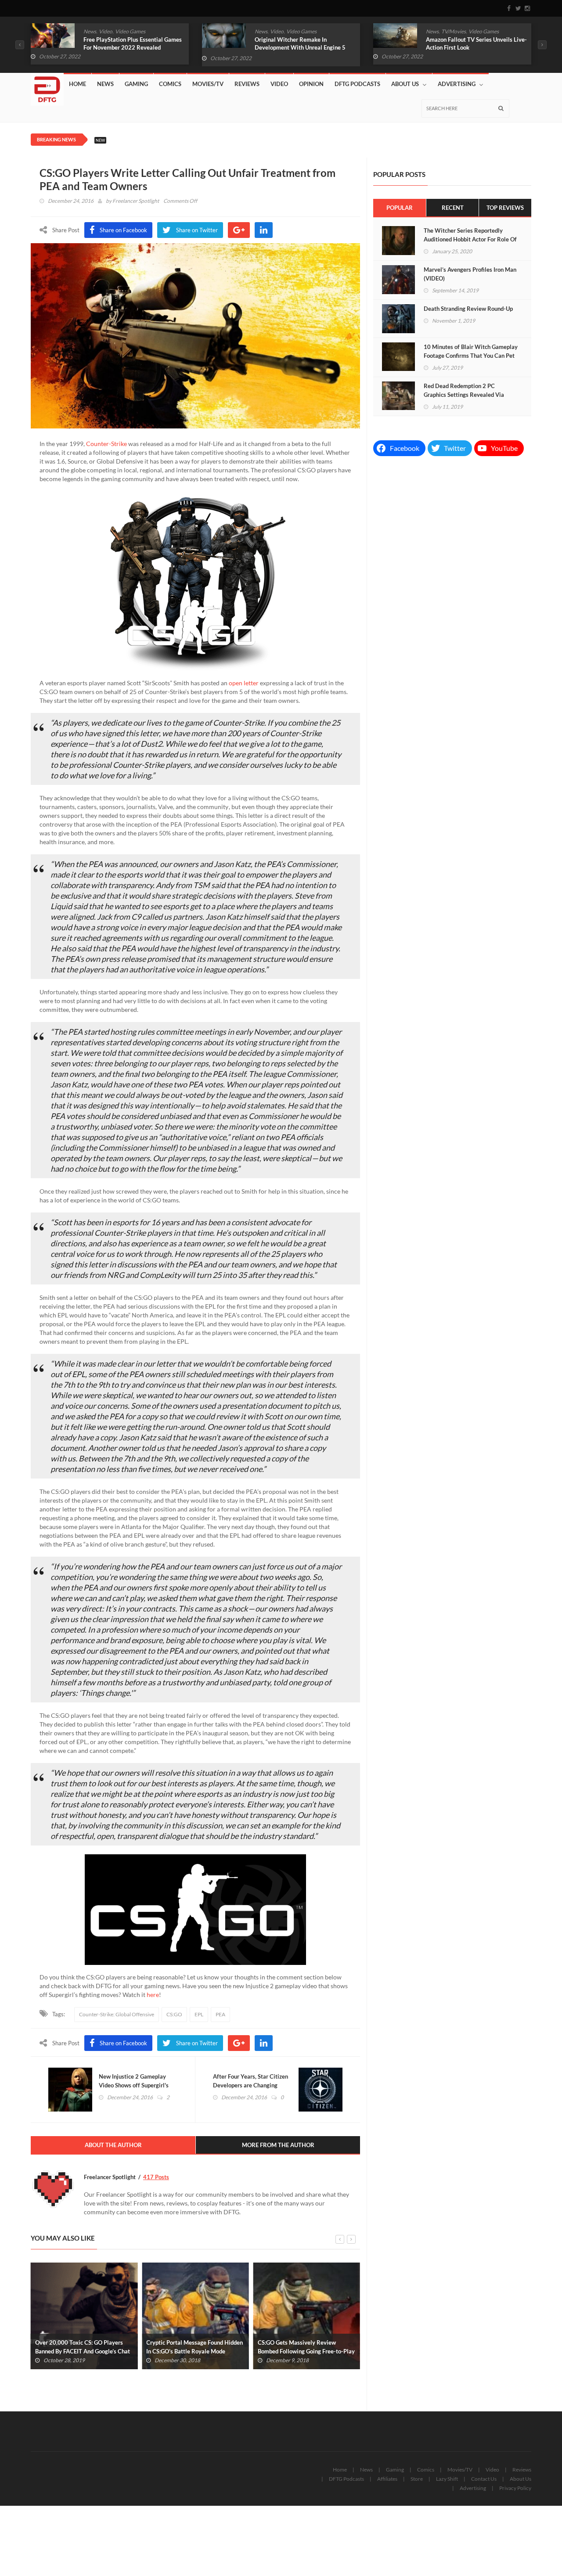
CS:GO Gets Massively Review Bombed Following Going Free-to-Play (195, 2347)
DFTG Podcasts (357, 84)
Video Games (130, 31)
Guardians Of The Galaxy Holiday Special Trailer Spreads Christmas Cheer (469, 47)
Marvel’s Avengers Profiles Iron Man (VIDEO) (470, 274)
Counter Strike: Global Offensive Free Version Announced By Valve (306, 2347)
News (90, 31)
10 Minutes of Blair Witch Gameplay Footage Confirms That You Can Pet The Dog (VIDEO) (471, 356)
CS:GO (174, 2014)
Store (417, 2479)
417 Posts (156, 2177)
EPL (199, 2014)
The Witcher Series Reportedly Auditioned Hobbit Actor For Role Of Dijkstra (470, 239)
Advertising (457, 84)
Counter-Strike (106, 444)
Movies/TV (208, 84)
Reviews (247, 84)
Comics (434, 31)
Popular (400, 208)
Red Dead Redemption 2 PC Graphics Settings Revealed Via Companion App (464, 395)
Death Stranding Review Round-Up (468, 309)
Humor (454, 31)
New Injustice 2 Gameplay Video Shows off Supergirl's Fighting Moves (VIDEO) (134, 2085)
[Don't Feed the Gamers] (47, 86)
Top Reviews (505, 208)
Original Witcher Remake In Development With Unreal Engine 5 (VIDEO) (129, 47)
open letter (243, 683)
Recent (453, 208)
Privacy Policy (515, 2488)
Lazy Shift (447, 2479)
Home (77, 84)
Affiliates (387, 2479)
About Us (405, 84)
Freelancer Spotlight (136, 201)
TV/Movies (282, 31)
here (153, 1995)
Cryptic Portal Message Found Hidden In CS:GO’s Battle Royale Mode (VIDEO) (83, 2351)
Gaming (136, 84)
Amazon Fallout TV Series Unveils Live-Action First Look (305, 43)
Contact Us (484, 2479)
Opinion (311, 84)
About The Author (113, 2145)
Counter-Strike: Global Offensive (117, 2014)
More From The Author (278, 2145)
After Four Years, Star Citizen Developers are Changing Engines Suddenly (250, 2085)
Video (106, 31)
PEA (220, 2014)
